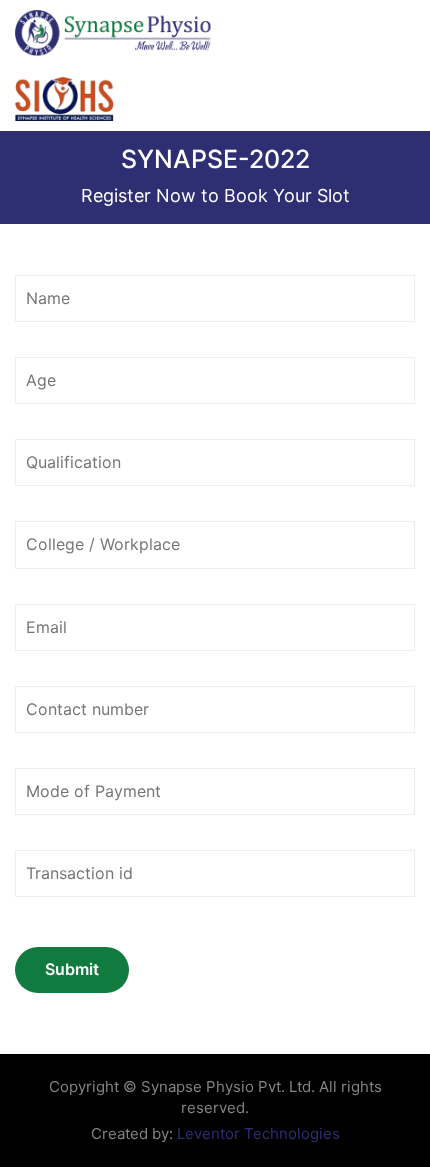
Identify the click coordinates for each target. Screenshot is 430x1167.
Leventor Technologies (256, 1133)
